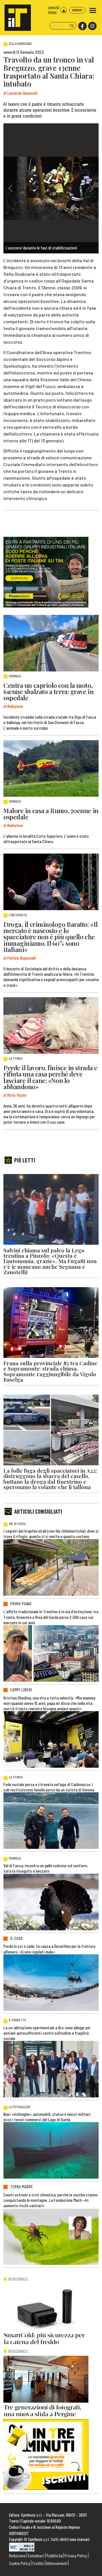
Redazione (17, 2555)
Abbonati (77, 10)
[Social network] (82, 26)
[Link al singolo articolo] (51, 643)
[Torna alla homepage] (15, 15)
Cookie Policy (20, 2563)
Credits (38, 2563)
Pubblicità (55, 2555)
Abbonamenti (57, 2563)
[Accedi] (64, 10)
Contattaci (36, 2555)
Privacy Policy (76, 2555)
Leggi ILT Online (54, 10)
